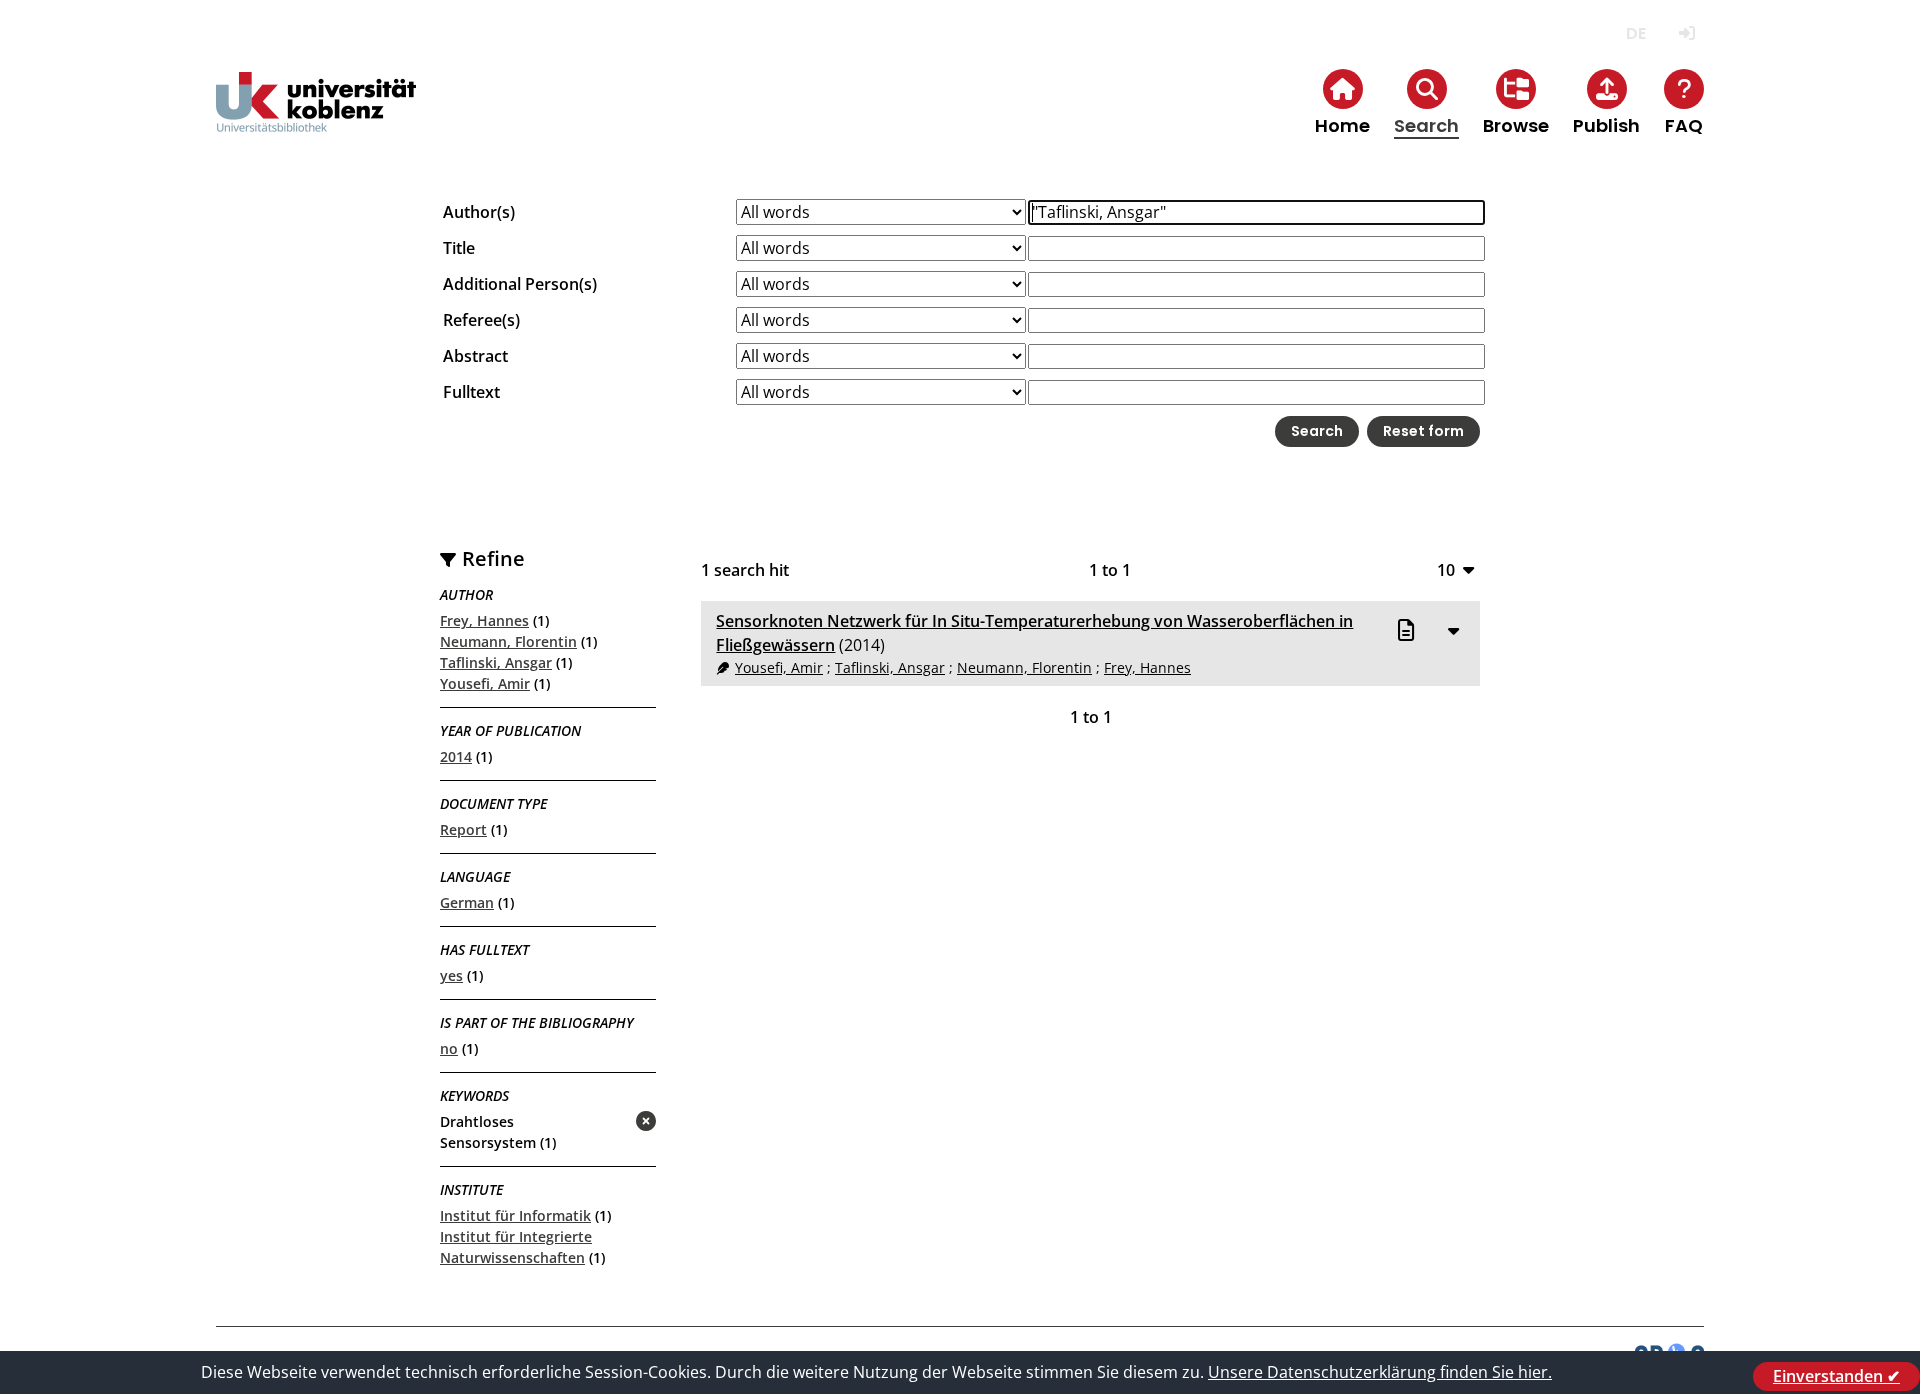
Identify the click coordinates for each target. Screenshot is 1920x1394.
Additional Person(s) (520, 284)
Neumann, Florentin (508, 641)
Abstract (475, 356)
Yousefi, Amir (485, 683)
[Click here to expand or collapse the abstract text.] (1453, 630)
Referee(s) (481, 320)
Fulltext (471, 392)
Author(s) (479, 212)
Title (459, 248)
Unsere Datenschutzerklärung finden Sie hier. (1380, 1372)
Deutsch (1635, 33)
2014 (456, 756)
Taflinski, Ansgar (496, 662)
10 (1446, 569)
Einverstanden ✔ (1836, 1376)
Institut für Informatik (515, 1215)
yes (451, 975)
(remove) (606, 1122)
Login (1686, 33)
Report (463, 829)
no (449, 1048)
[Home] (316, 118)
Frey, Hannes (484, 620)
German (467, 902)
